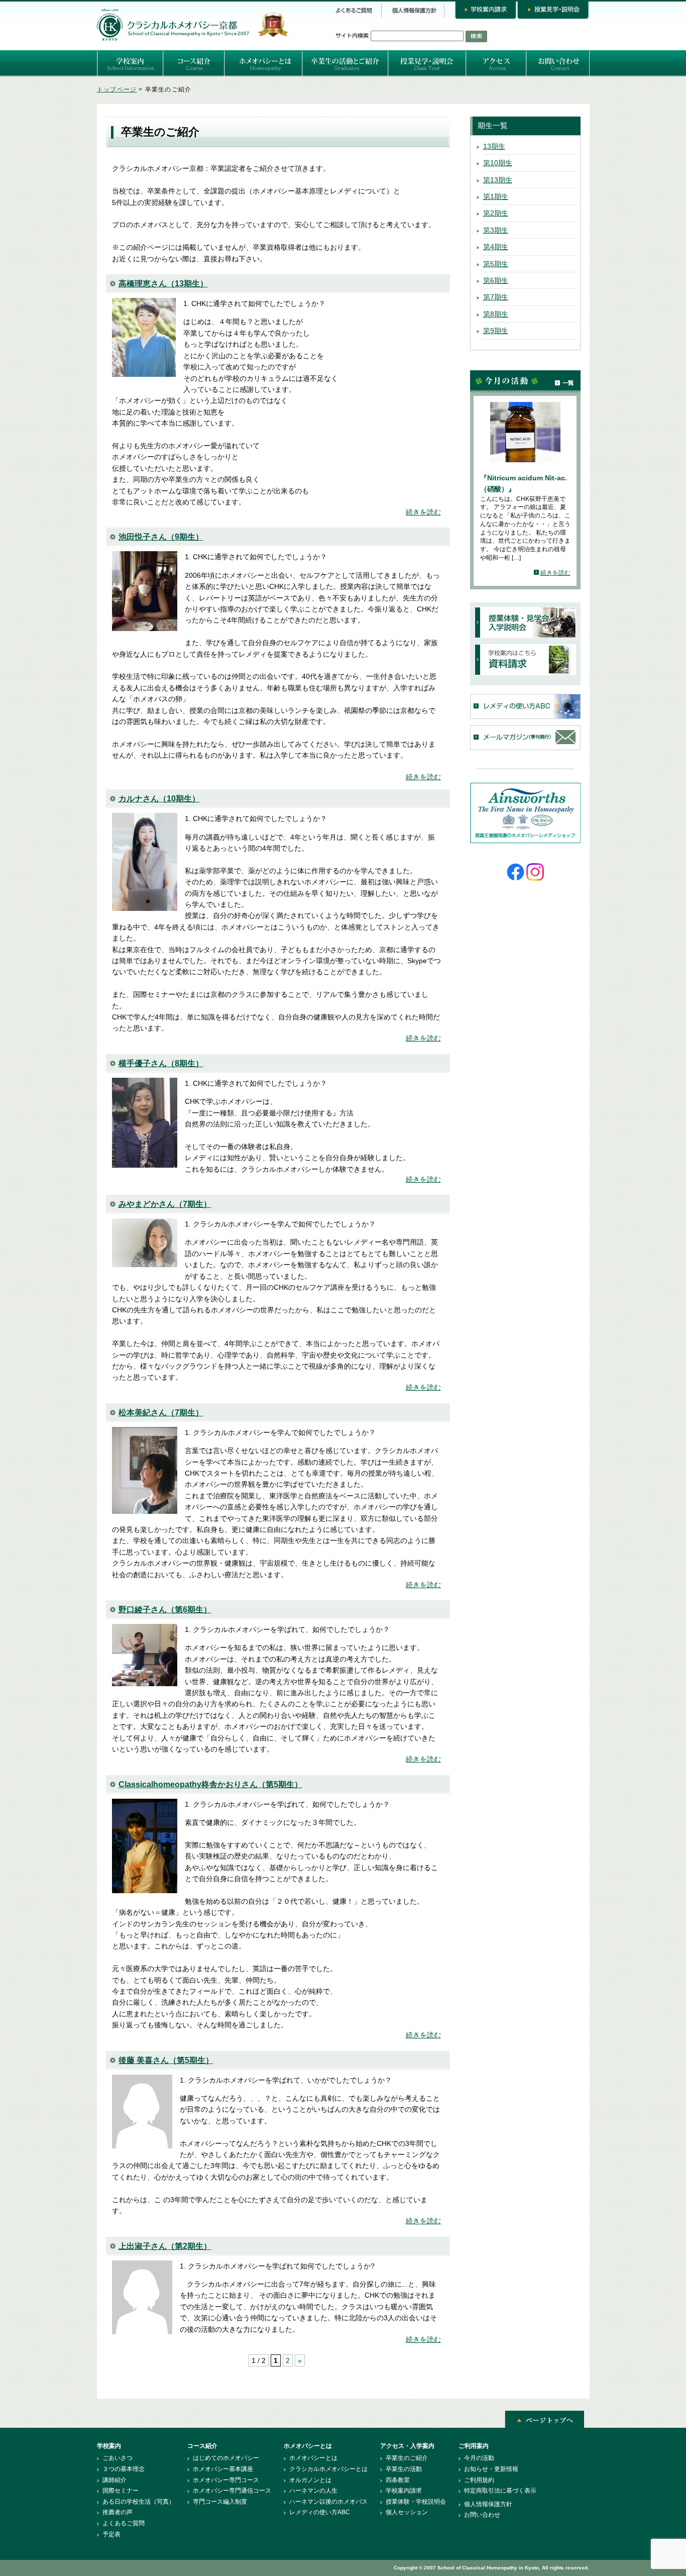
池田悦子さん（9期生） (161, 537)
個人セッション (407, 2512)
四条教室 (398, 2480)
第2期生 (496, 213)
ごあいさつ (118, 2458)
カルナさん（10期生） (159, 799)
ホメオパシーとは (313, 2458)
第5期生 (496, 264)
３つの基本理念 (124, 2469)
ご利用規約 (479, 2480)
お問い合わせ (482, 2515)
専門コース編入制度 (220, 2502)
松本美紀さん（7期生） (161, 1413)
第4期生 (496, 247)
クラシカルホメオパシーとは (328, 2469)
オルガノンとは (310, 2480)
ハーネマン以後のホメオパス (328, 2502)
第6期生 (496, 280)
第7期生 (496, 297)
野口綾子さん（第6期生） (165, 1610)
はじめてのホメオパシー (226, 2458)
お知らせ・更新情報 (491, 2469)
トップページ (117, 89)
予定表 (111, 2534)
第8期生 (496, 314)
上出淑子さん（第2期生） (165, 2246)
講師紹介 (115, 2480)
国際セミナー (121, 2491)
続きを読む (423, 512)
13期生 (494, 146)
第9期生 (496, 331)
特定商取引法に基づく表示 (500, 2491)
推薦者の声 (118, 2512)
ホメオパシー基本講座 (223, 2469)
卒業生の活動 (404, 2469)
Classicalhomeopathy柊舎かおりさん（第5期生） (210, 1784)
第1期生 (496, 196)
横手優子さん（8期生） (161, 1063)
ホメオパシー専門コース (226, 2480)
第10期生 (498, 163)
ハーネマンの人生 (313, 2491)
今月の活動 (479, 2458)
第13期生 (498, 180)
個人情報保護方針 (488, 2504)
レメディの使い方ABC (320, 2512)
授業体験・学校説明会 (416, 2502)
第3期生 (496, 230)
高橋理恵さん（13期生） (163, 284)
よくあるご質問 (124, 2523)
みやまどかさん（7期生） (165, 1204)
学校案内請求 (404, 2491)
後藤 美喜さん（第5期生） (166, 2060)
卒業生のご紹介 (407, 2458)
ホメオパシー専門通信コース (232, 2491)
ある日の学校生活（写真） (139, 2502)
